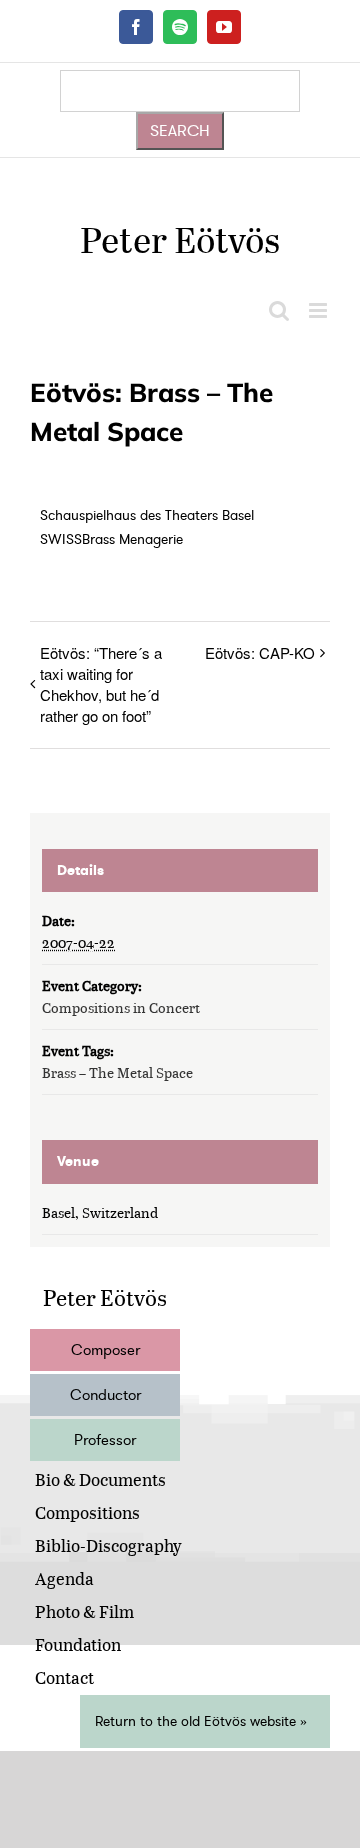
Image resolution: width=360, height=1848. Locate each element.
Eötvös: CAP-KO (260, 652)
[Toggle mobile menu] (319, 310)
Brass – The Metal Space (117, 1072)
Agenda (64, 1578)
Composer (105, 1350)
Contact (64, 1677)
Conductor (105, 1395)
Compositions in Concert (121, 1007)
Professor (105, 1440)
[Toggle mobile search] (279, 310)
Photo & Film (84, 1611)
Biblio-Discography (108, 1545)
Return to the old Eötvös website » (201, 1721)
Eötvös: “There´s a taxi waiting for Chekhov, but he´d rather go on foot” (101, 684)
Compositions (87, 1512)
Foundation (78, 1644)
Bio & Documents (100, 1479)
